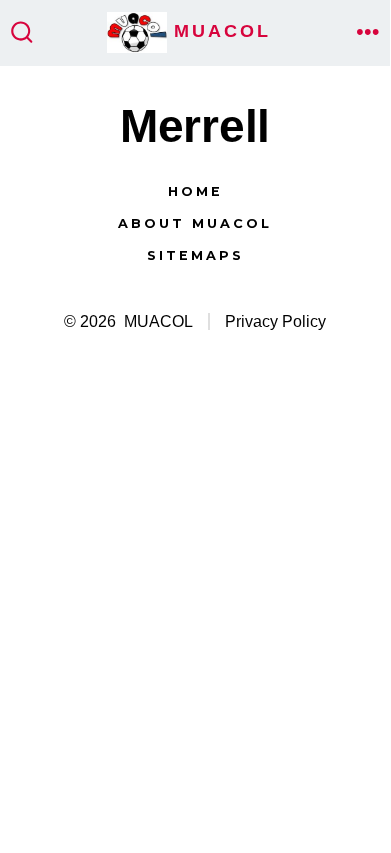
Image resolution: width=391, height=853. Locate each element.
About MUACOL (195, 223)
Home (195, 191)
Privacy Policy (275, 321)
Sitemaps (195, 255)
